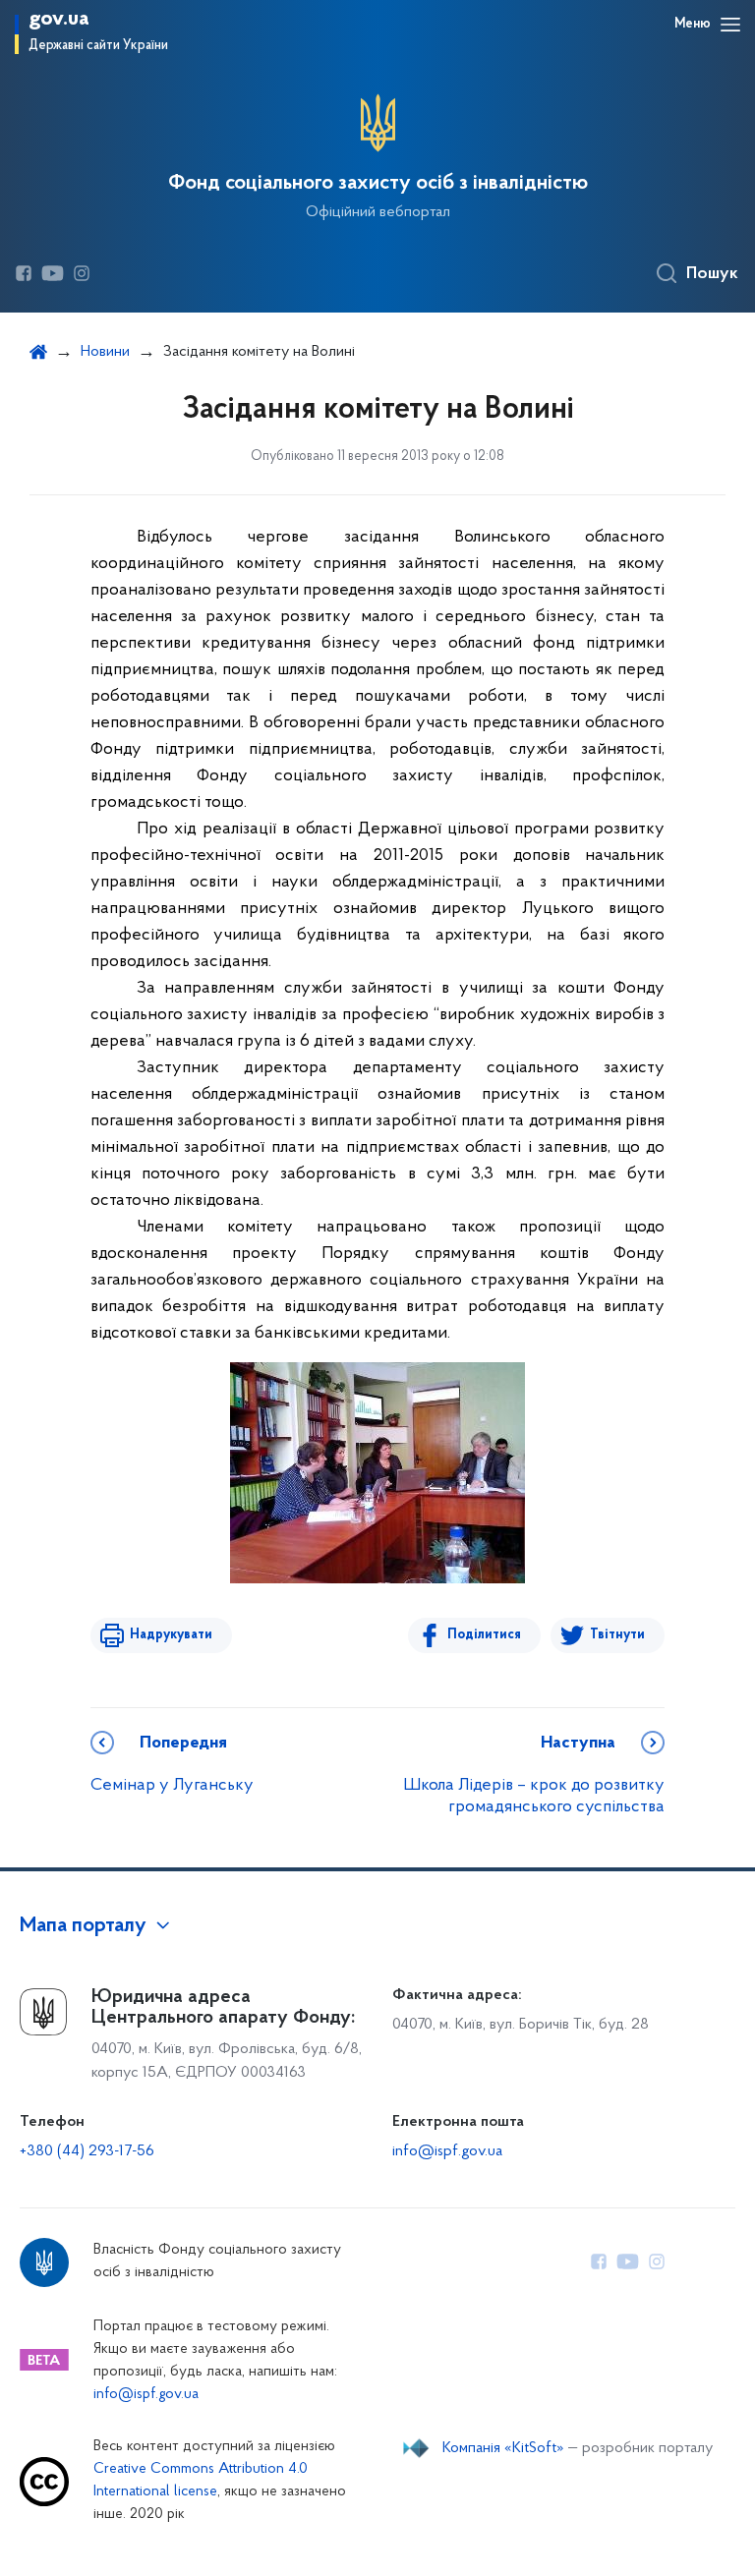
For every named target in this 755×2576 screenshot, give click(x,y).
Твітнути (617, 1635)
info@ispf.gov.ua (447, 2151)
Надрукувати (171, 1635)
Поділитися (484, 1635)
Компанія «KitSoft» (503, 2448)
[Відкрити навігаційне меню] (730, 25)
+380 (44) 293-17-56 (87, 2151)
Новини (105, 352)
